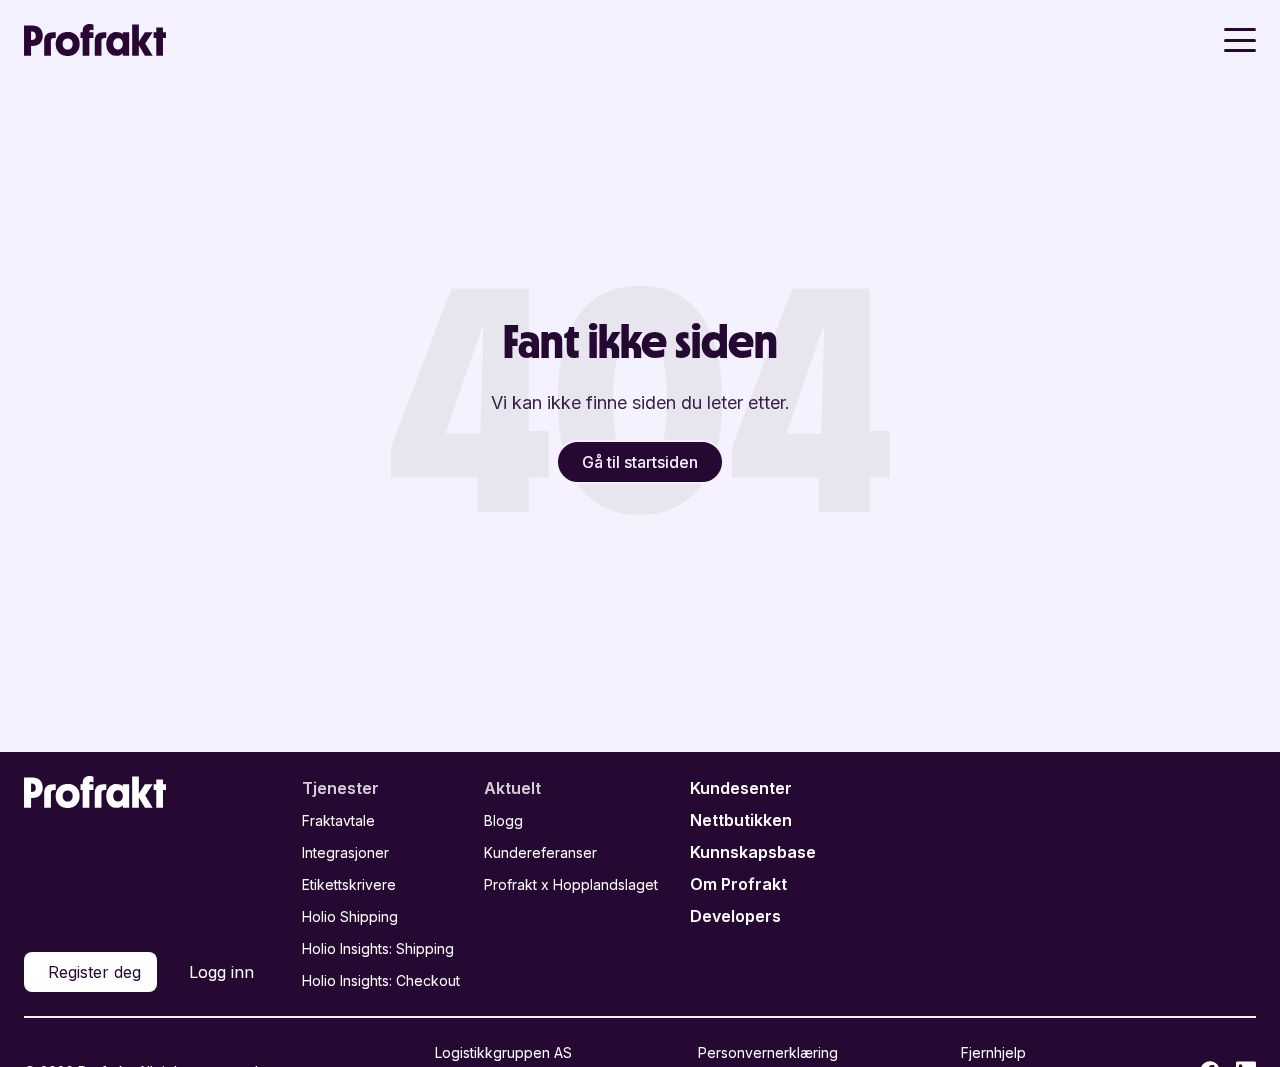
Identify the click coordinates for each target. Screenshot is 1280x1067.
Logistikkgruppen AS (503, 1052)
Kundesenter (741, 788)
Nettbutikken (741, 820)
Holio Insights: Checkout (381, 980)
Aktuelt (512, 788)
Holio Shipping (350, 916)
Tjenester (340, 788)
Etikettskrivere (349, 884)
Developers (735, 916)
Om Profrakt (738, 884)
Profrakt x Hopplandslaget (571, 884)
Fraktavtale (338, 820)
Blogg (503, 820)
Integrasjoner (345, 852)
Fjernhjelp (993, 1052)
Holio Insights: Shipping (378, 948)
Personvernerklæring (768, 1052)
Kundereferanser (540, 852)
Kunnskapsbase (753, 852)
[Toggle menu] (1240, 40)
